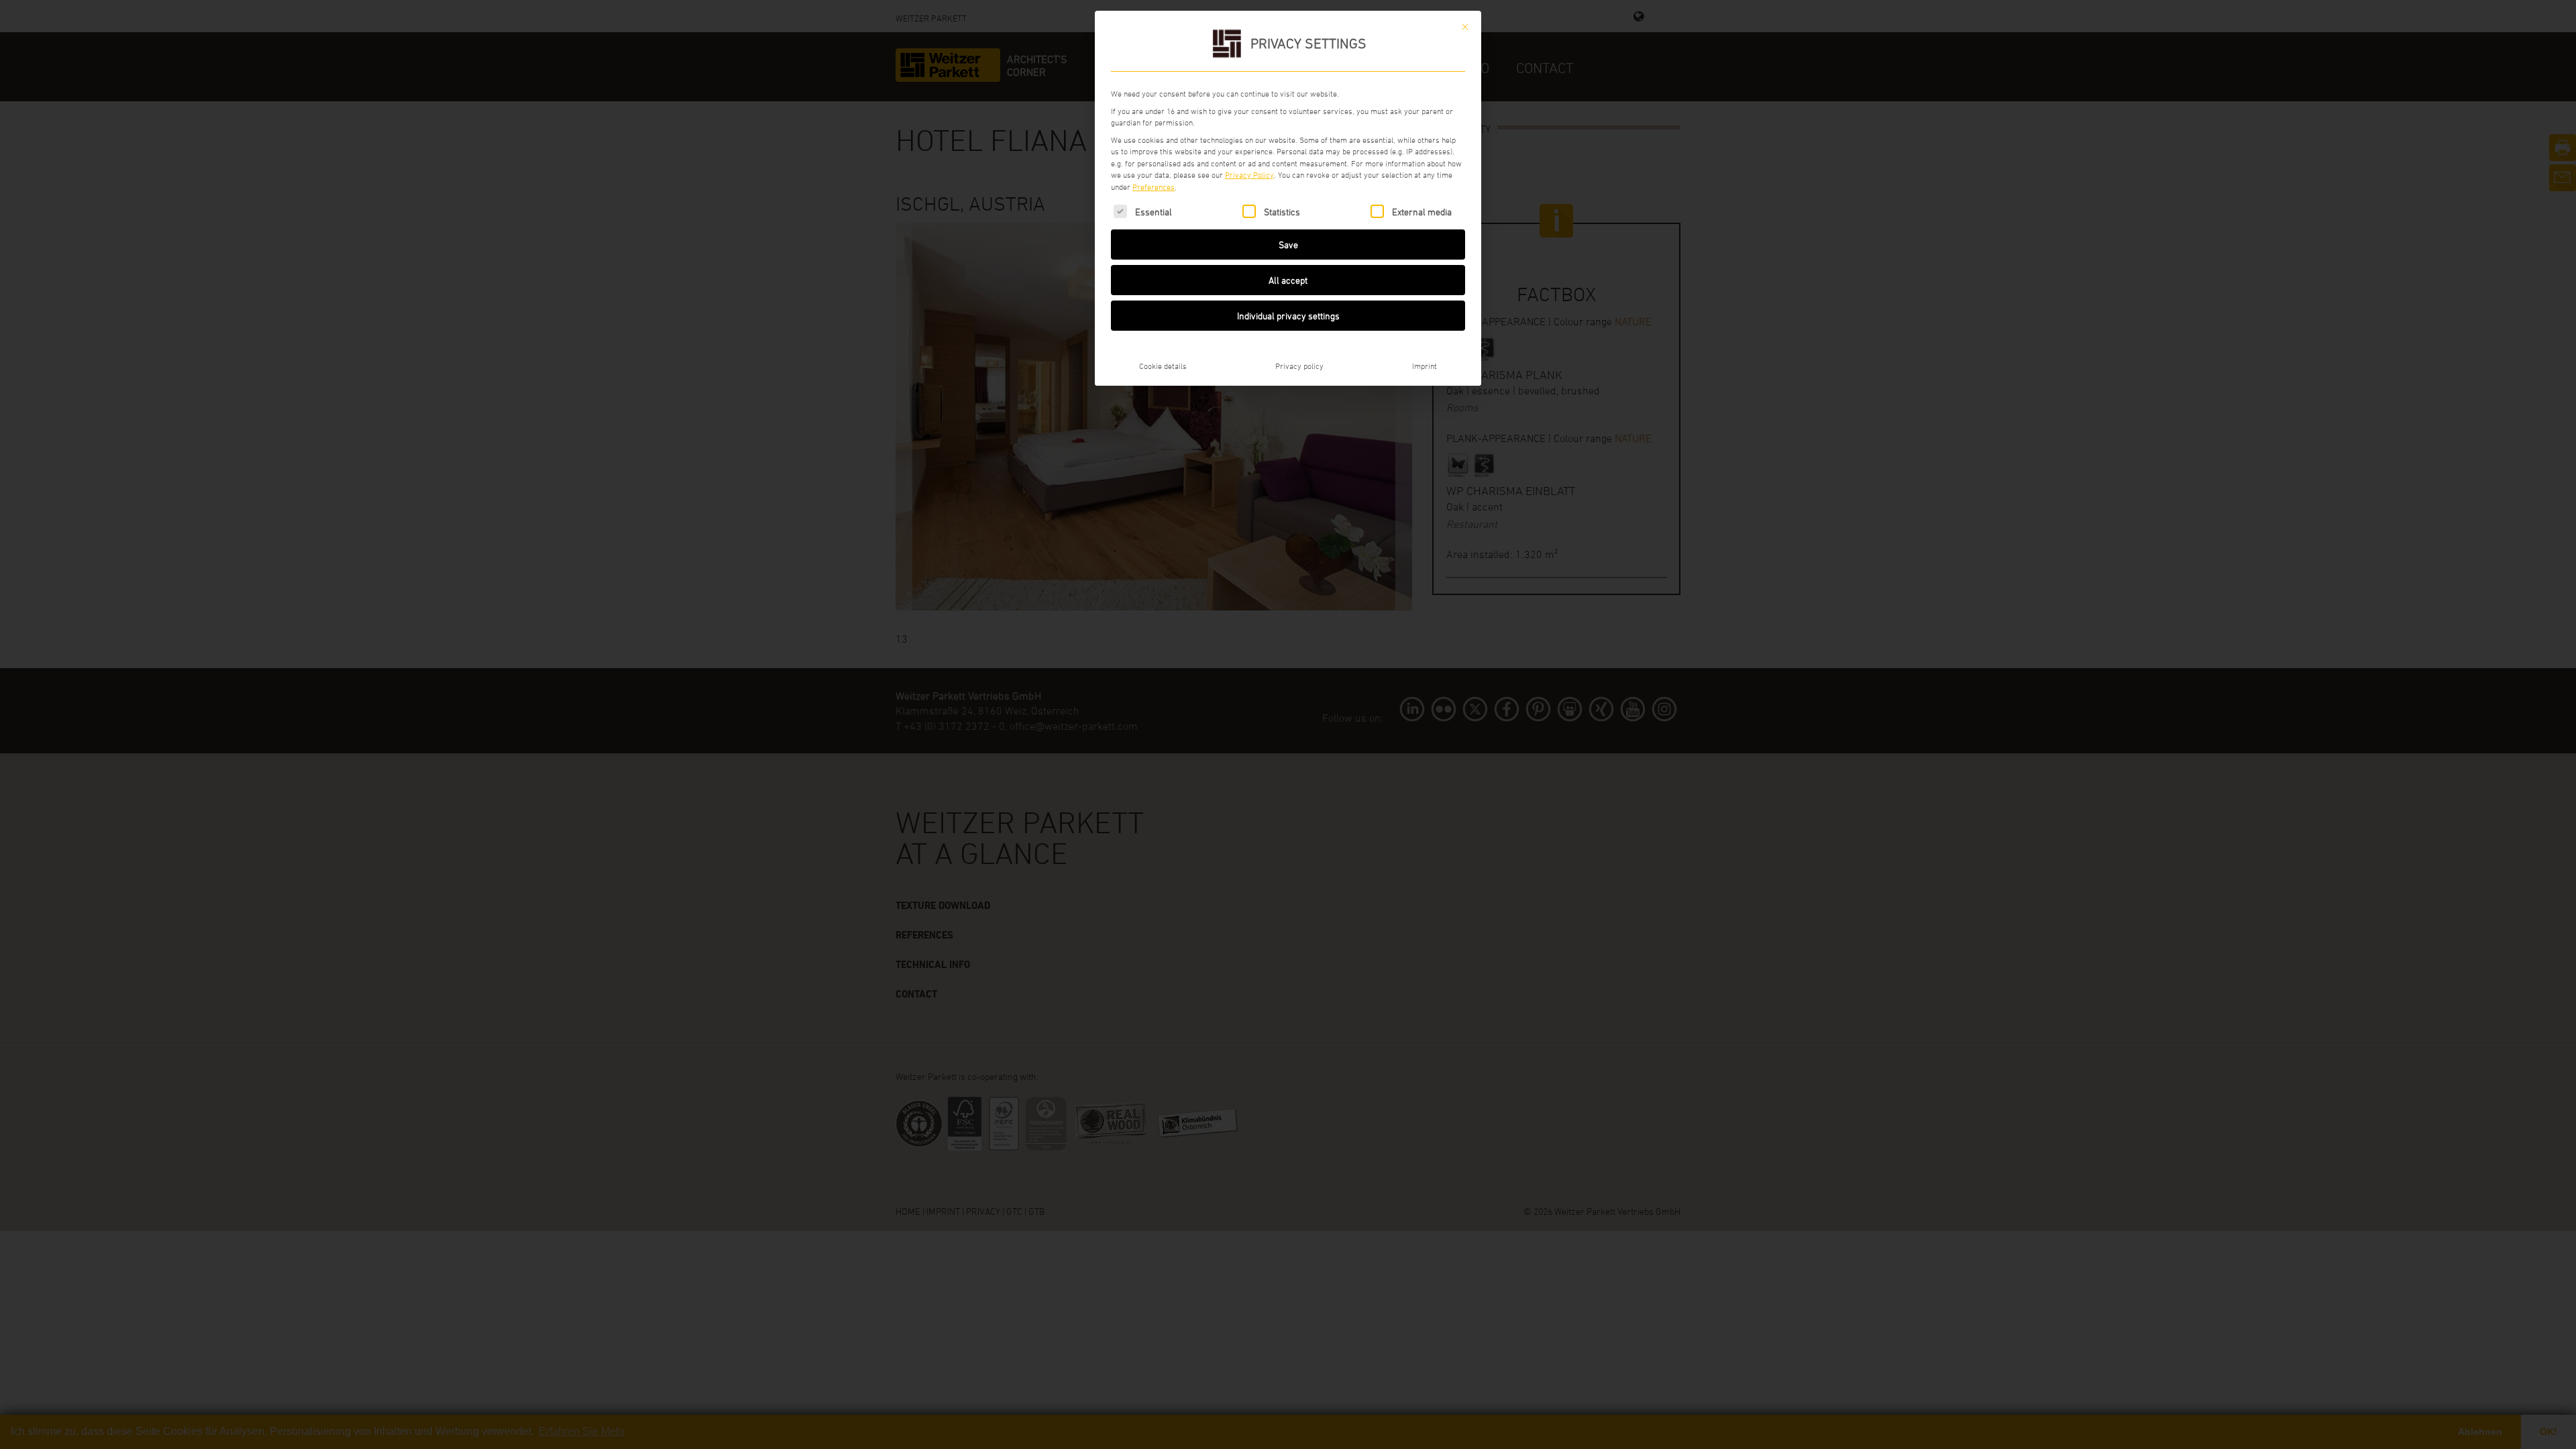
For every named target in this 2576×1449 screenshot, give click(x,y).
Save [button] (1288, 245)
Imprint (1425, 366)
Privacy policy (1299, 366)
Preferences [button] (1153, 186)
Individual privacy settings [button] (1288, 316)
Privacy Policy (1249, 174)
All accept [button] (1288, 280)
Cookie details (1163, 366)
